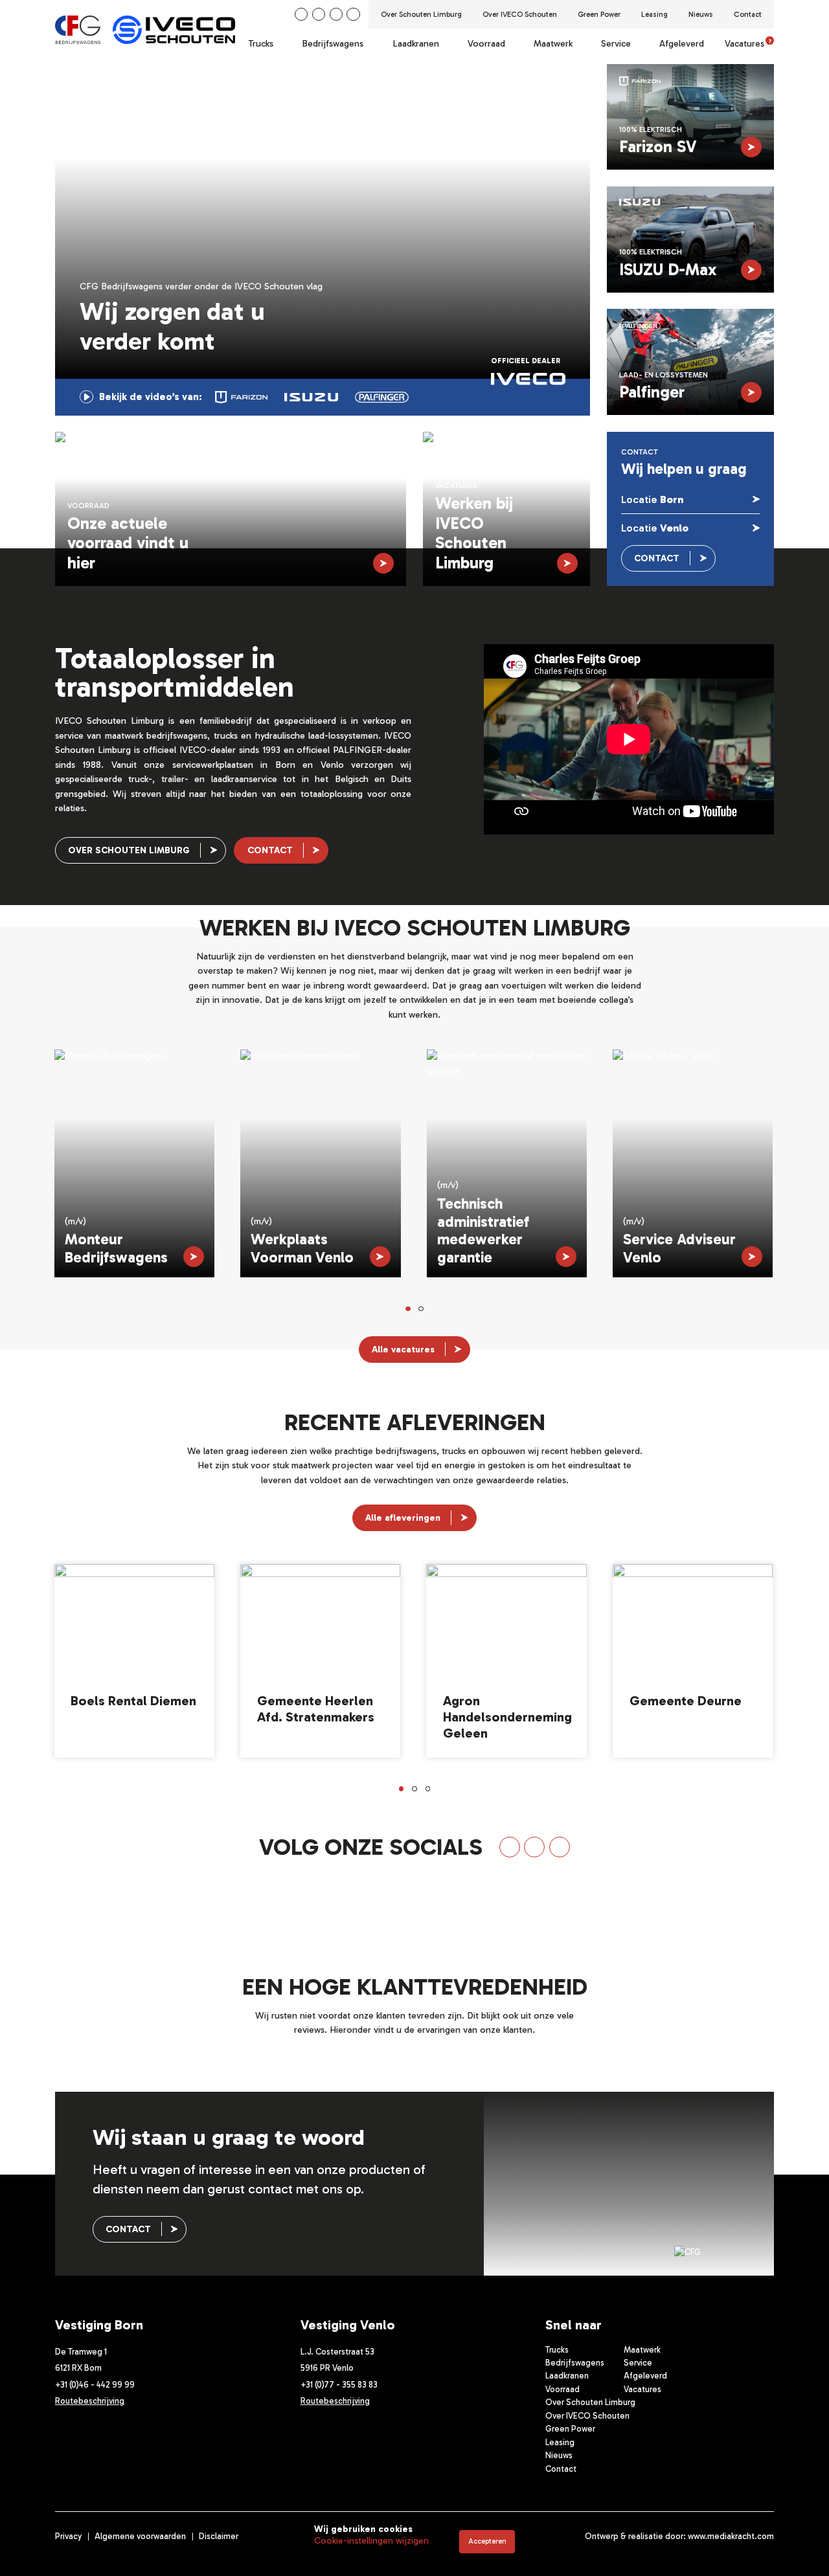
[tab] (242, 397)
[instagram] (336, 14)
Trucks (261, 44)
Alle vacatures (403, 1350)
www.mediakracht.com (731, 2536)
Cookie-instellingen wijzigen (371, 2541)
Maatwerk (553, 44)
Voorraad (486, 44)
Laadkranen (416, 44)
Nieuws (701, 14)
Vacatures (748, 44)
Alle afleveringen (403, 1518)
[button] (408, 1309)
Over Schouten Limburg (421, 14)
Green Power (599, 14)
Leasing (654, 14)
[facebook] (319, 14)
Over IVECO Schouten (520, 14)
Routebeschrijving (90, 2401)
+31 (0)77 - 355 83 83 (339, 2385)
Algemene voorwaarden (140, 2536)
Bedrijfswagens (333, 44)
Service (616, 44)
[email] (353, 14)
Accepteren (487, 2541)
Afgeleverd (682, 44)
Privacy (68, 2536)
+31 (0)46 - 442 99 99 (95, 2385)
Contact (748, 14)
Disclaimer (219, 2536)
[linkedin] (301, 14)
